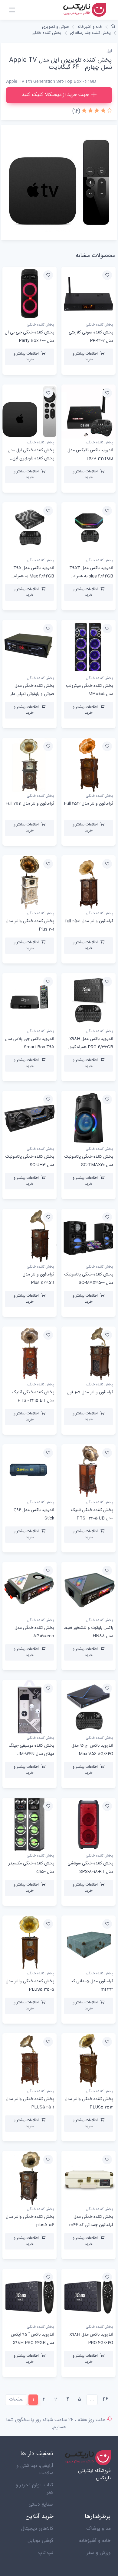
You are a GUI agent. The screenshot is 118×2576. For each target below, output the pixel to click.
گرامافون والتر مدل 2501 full (89, 921)
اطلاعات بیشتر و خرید (85, 357)
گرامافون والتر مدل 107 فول (90, 1392)
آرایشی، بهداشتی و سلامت (35, 2470)
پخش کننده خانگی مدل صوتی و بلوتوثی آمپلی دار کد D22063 (29, 694)
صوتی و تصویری (56, 27)
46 (105, 2399)
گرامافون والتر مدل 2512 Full (88, 804)
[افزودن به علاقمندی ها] (107, 275)
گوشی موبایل (40, 2541)
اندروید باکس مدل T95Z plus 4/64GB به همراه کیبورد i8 (91, 576)
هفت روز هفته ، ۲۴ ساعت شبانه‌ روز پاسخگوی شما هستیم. (56, 2424)
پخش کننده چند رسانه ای (90, 33)
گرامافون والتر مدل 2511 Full (30, 804)
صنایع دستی (41, 2505)
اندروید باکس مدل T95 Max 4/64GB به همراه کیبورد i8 (34, 576)
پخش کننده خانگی (46, 33)
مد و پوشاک (98, 2529)
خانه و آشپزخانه (90, 27)
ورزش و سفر (99, 2553)
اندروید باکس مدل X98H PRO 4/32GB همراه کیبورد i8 (90, 1047)
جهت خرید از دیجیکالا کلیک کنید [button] (55, 95)
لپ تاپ (46, 2553)
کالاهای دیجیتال (37, 2529)
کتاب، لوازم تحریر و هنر (34, 2489)
